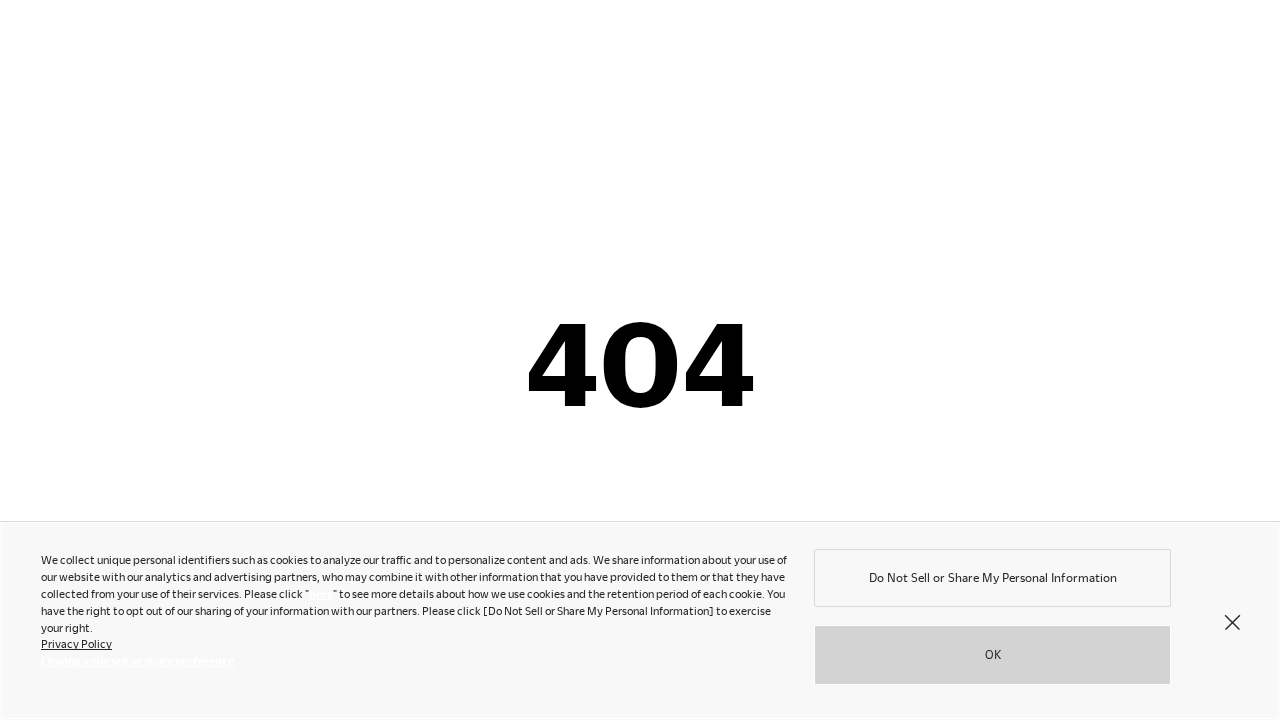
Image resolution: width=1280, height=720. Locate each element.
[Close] (1232, 621)
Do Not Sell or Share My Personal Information (993, 577)
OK (993, 653)
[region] (640, 620)
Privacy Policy (76, 643)
